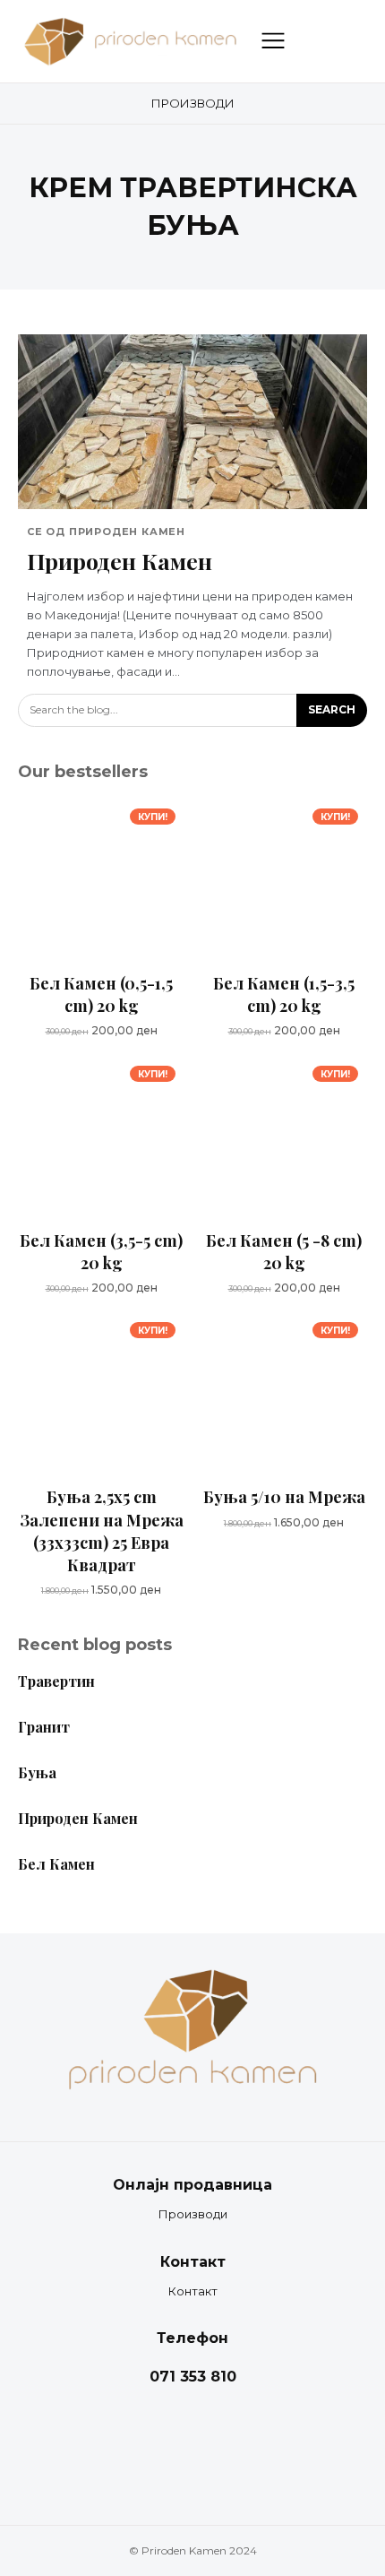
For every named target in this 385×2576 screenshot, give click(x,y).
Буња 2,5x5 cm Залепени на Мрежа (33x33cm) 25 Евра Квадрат (102, 1531)
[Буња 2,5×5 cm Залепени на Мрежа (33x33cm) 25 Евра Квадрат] (101, 1396)
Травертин (56, 1681)
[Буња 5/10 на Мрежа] (284, 1396)
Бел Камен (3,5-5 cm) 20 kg (101, 1252)
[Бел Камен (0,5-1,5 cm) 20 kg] (101, 883)
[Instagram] (210, 2442)
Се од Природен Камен (106, 532)
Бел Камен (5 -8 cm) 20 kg (284, 1252)
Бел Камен (56, 1864)
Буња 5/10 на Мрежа (284, 1497)
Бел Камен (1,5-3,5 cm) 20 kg (284, 994)
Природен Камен (120, 561)
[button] (309, 41)
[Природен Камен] (192, 422)
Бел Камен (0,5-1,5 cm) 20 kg (101, 994)
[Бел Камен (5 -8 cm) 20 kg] (284, 1140)
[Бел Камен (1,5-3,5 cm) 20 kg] (284, 883)
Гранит (44, 1727)
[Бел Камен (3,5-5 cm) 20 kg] (101, 1140)
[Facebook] (175, 2442)
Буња (37, 1772)
